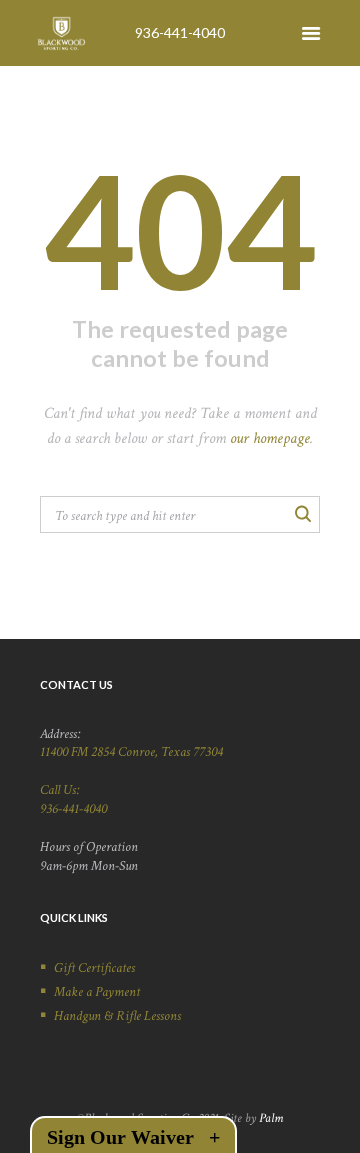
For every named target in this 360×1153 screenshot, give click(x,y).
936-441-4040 (180, 32)
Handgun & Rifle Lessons (117, 1016)
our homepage (270, 438)
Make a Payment (97, 992)
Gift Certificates (94, 968)
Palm (271, 1118)
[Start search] (302, 513)
